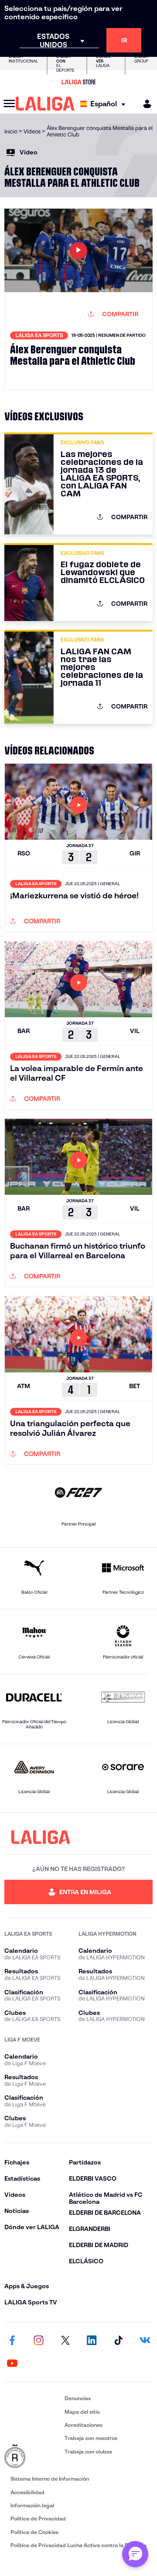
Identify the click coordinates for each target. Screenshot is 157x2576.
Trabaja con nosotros (91, 2438)
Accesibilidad (27, 2492)
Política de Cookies (34, 2532)
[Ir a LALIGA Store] (78, 82)
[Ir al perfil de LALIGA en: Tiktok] (118, 2341)
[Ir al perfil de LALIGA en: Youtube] (12, 2363)
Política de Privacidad (38, 2518)
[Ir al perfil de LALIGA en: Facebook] (12, 2341)
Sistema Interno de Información (50, 2479)
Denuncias (78, 2398)
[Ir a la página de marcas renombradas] (33, 2457)
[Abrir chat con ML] (135, 2554)
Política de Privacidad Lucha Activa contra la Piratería (78, 2545)
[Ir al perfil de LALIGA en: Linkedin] (92, 2341)
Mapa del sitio (82, 2412)
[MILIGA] (144, 104)
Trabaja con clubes (88, 2452)
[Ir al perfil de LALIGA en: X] (65, 2341)
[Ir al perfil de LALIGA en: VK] (145, 2341)
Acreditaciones (84, 2425)
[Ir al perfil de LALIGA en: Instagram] (39, 2341)
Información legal (32, 2505)
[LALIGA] (45, 104)
